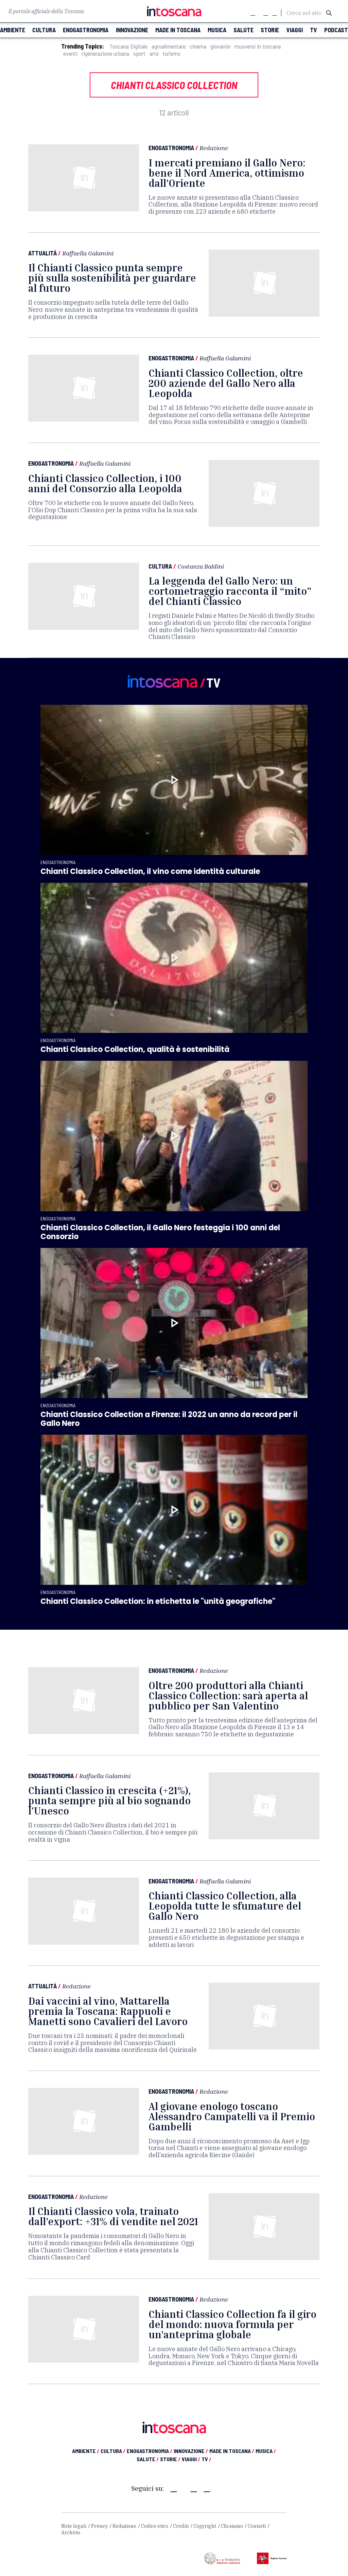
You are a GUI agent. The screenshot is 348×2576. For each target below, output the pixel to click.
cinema (198, 46)
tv (314, 30)
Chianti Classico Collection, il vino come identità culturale (150, 871)
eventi (70, 53)
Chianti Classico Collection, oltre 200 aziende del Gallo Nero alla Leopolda (226, 383)
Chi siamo (232, 2526)
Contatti (257, 2526)
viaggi (295, 30)
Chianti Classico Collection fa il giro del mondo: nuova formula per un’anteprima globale (232, 2324)
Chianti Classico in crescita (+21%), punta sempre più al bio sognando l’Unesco (109, 1801)
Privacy (99, 2526)
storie (270, 30)
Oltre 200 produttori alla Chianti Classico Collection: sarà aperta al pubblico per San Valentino (228, 1696)
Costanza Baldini (201, 566)
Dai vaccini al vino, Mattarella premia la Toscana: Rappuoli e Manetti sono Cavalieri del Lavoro (108, 2011)
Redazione (214, 148)
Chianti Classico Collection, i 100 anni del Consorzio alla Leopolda (105, 483)
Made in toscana (178, 30)
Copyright (205, 2526)
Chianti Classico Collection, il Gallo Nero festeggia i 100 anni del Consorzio (160, 1232)
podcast (336, 30)
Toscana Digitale (128, 46)
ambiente (13, 30)
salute (243, 30)
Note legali (74, 2526)
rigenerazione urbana (105, 53)
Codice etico (155, 2526)
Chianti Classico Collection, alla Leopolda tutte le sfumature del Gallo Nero (225, 1906)
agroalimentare (169, 46)
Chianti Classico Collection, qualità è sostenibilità (135, 1049)
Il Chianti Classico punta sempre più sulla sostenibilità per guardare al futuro (112, 278)
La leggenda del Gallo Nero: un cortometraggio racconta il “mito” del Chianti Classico (230, 591)
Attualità (42, 253)
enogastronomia (86, 30)
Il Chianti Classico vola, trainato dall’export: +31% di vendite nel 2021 (113, 2216)
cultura (44, 30)
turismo (172, 53)
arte (154, 53)
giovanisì (220, 46)
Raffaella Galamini (88, 253)
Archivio (71, 2533)
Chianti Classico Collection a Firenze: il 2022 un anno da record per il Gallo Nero (169, 1419)
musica (217, 30)
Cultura (160, 566)
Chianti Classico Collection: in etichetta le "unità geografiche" (158, 1601)
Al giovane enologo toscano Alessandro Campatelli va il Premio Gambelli (232, 2116)
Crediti (181, 2526)
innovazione (132, 30)
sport (139, 53)
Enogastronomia (171, 148)
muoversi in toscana (258, 46)
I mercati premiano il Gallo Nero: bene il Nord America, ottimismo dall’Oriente (227, 173)
